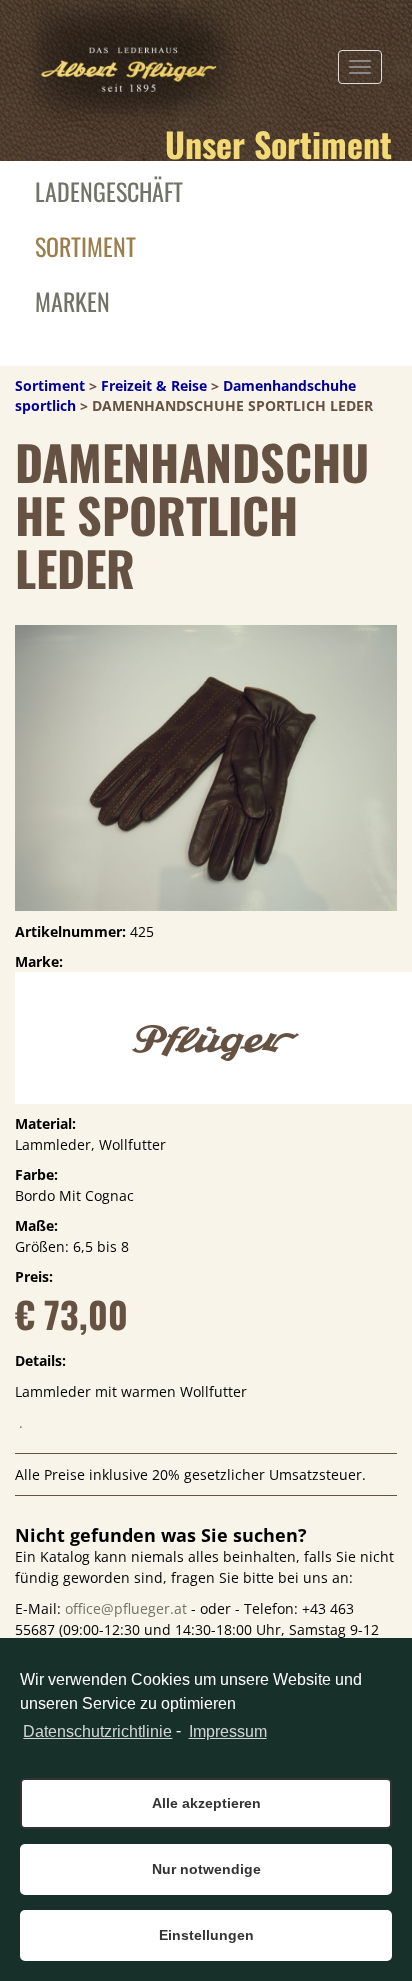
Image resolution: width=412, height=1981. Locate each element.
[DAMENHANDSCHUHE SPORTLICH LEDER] (206, 765)
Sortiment (85, 246)
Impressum (227, 1731)
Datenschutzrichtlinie (97, 1731)
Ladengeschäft (109, 191)
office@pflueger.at (126, 1608)
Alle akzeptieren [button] (206, 1803)
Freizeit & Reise (154, 385)
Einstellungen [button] (206, 1935)
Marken (72, 301)
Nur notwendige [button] (206, 1869)
